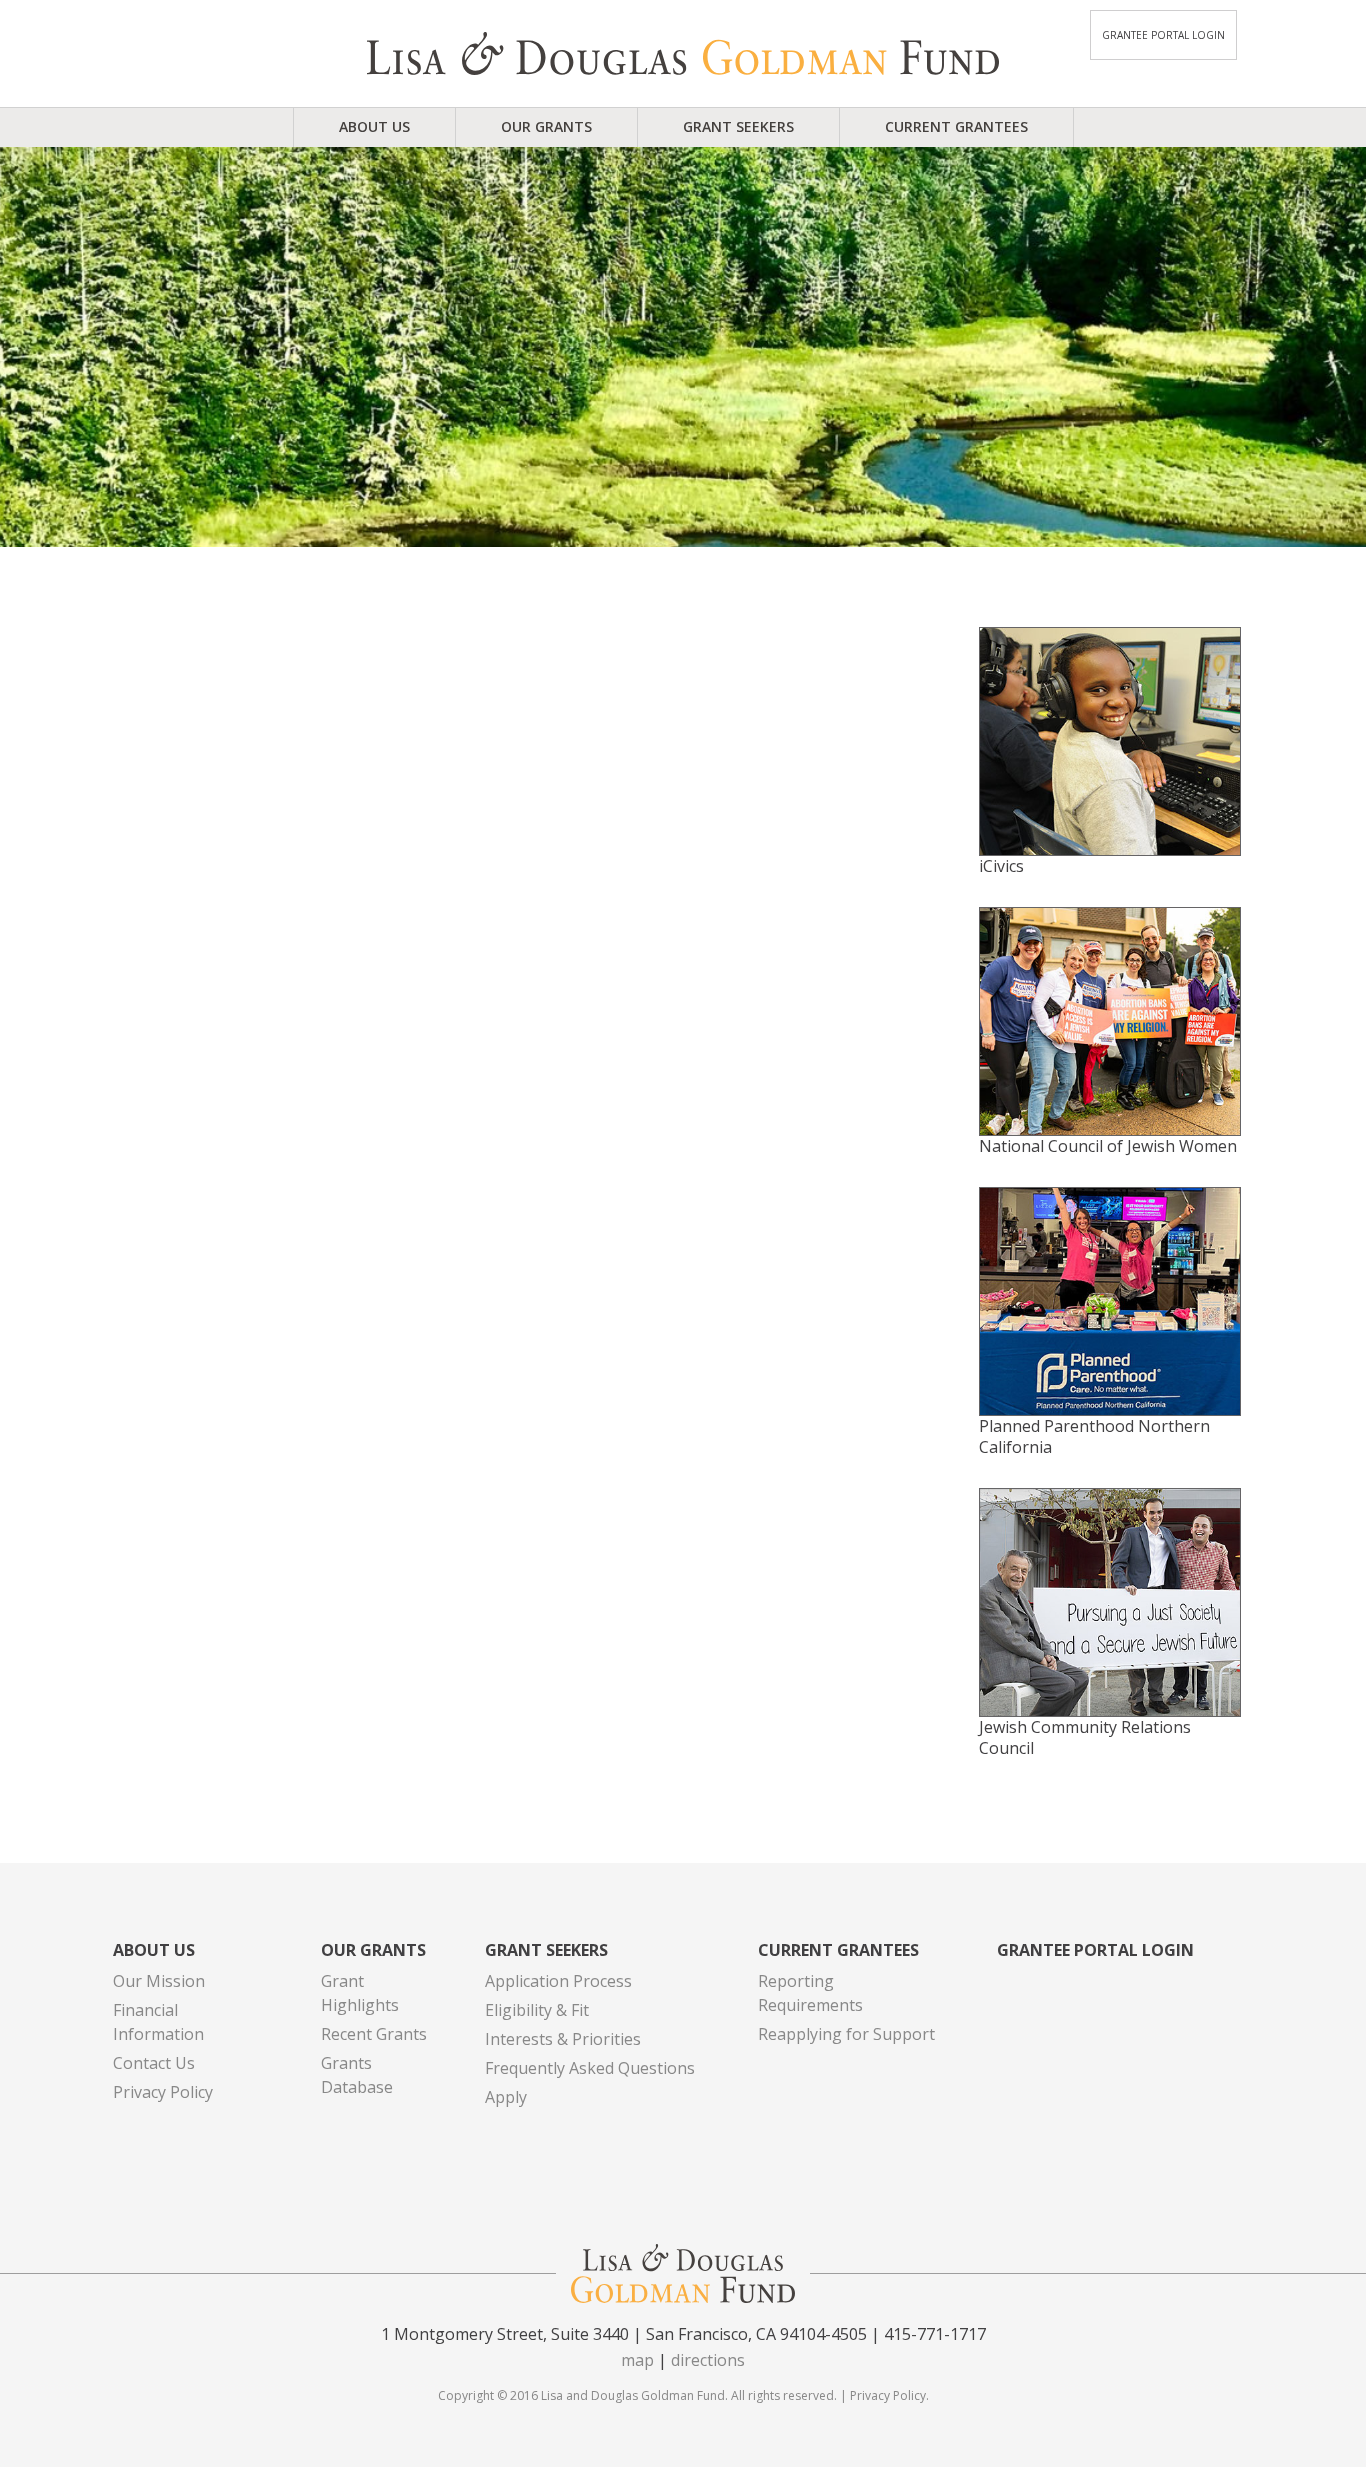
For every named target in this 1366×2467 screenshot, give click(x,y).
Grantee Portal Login (1163, 35)
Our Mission (159, 1981)
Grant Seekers (738, 126)
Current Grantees (956, 126)
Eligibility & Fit (537, 2010)
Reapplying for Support (846, 2034)
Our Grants (546, 126)
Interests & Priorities (563, 2039)
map (637, 2360)
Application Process (558, 1981)
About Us (374, 126)
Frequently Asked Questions (590, 2068)
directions (708, 2360)
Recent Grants (374, 2034)
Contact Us (154, 2063)
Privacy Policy (163, 2092)
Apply (506, 2097)
